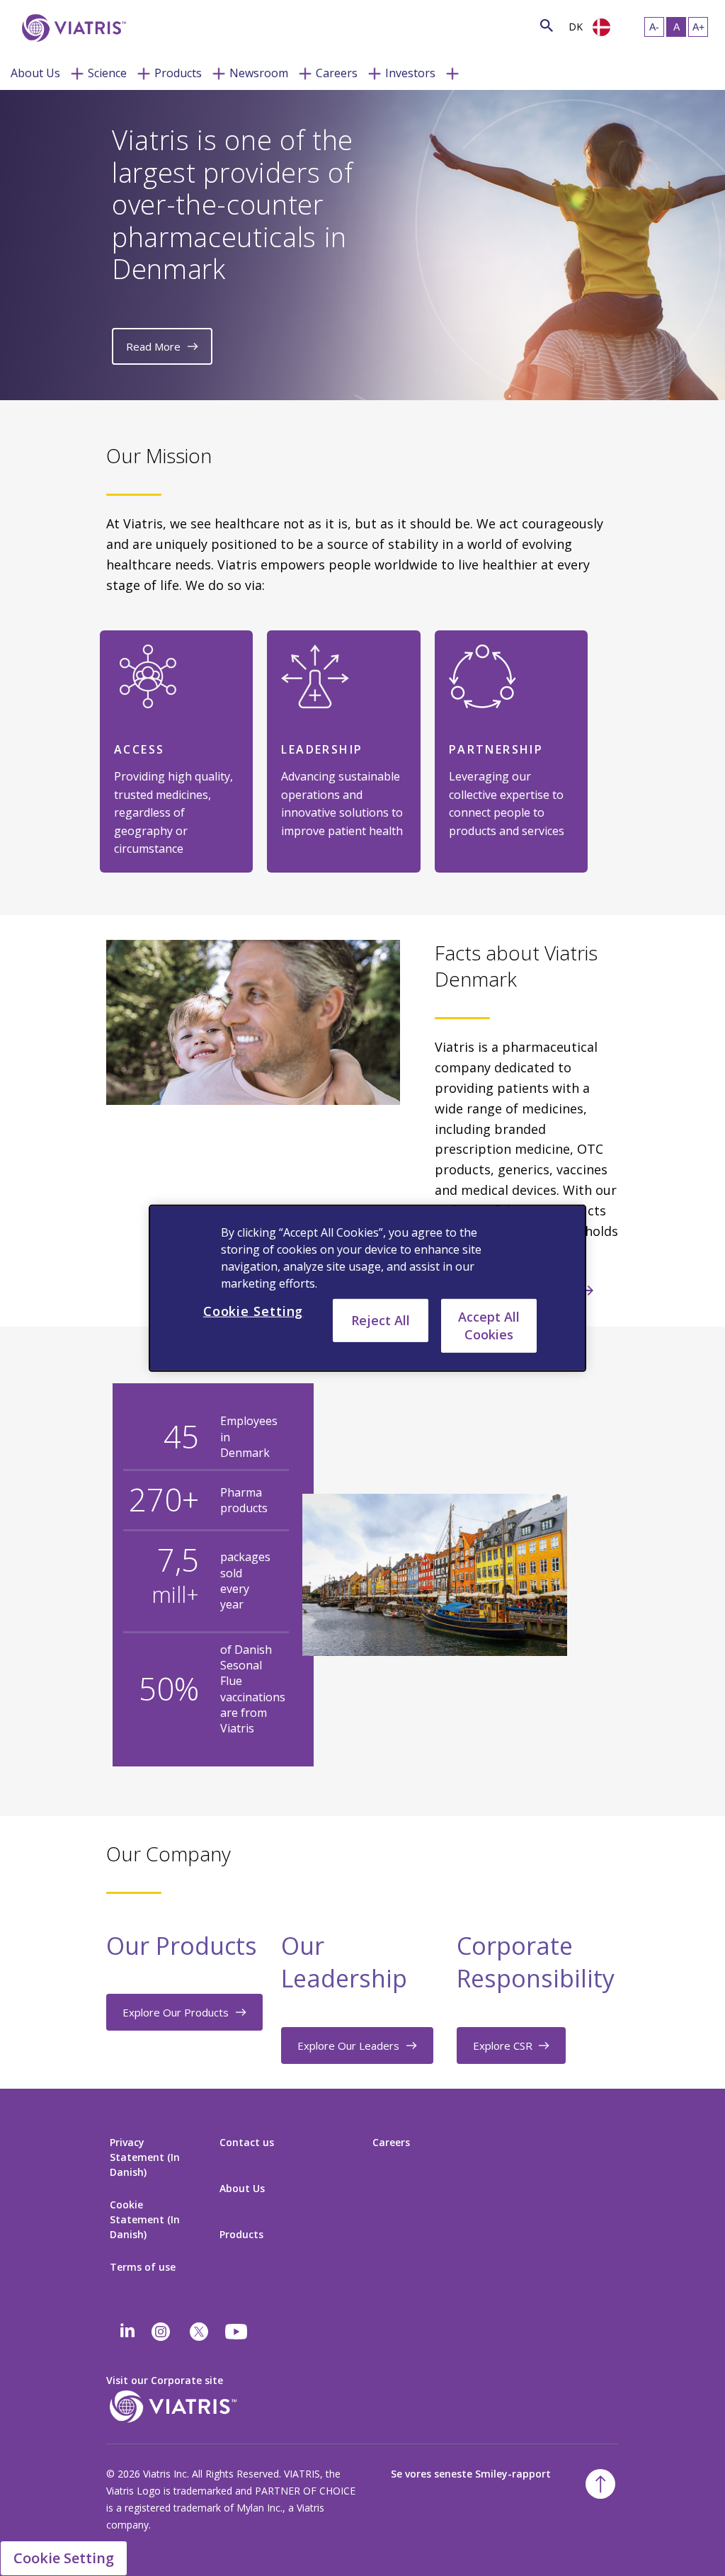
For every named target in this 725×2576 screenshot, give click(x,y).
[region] (367, 1288)
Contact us (247, 2142)
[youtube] (237, 2332)
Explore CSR (503, 2046)
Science (107, 73)
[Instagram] (161, 2332)
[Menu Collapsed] (77, 72)
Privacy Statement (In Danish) (145, 2157)
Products (178, 73)
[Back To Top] (600, 2484)
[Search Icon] (547, 25)
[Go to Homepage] (72, 28)
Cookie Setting (64, 2558)
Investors (410, 73)
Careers (337, 73)
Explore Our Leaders (348, 2046)
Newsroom (259, 73)
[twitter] (199, 2332)
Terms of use (143, 2267)
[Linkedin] (127, 2332)
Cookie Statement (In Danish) (145, 2219)
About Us (35, 73)
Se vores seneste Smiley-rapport (471, 2474)
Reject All (381, 1320)
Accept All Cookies (489, 1325)
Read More (153, 346)
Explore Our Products (176, 2012)
